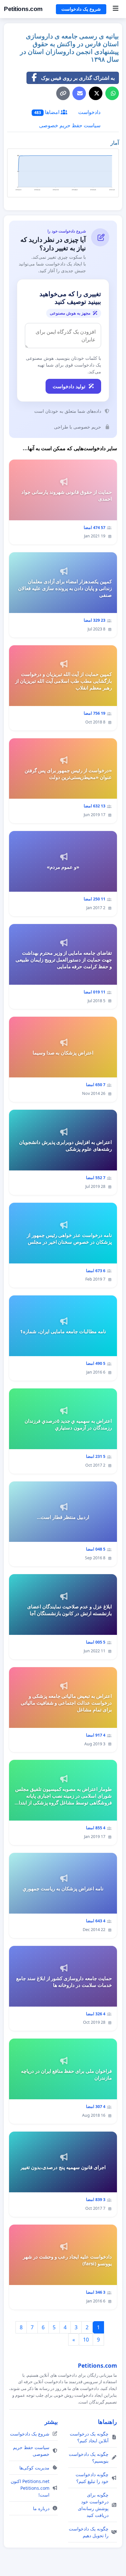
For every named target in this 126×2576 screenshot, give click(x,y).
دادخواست (89, 112)
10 (86, 2340)
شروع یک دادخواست (81, 9)
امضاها (47, 112)
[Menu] (115, 9)
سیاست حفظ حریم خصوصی (70, 125)
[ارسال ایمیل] (79, 93)
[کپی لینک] (63, 93)
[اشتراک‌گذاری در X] (96, 93)
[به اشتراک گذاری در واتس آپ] (112, 93)
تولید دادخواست (69, 386)
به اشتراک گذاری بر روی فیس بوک (78, 78)
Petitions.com (23, 9)
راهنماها (107, 2422)
